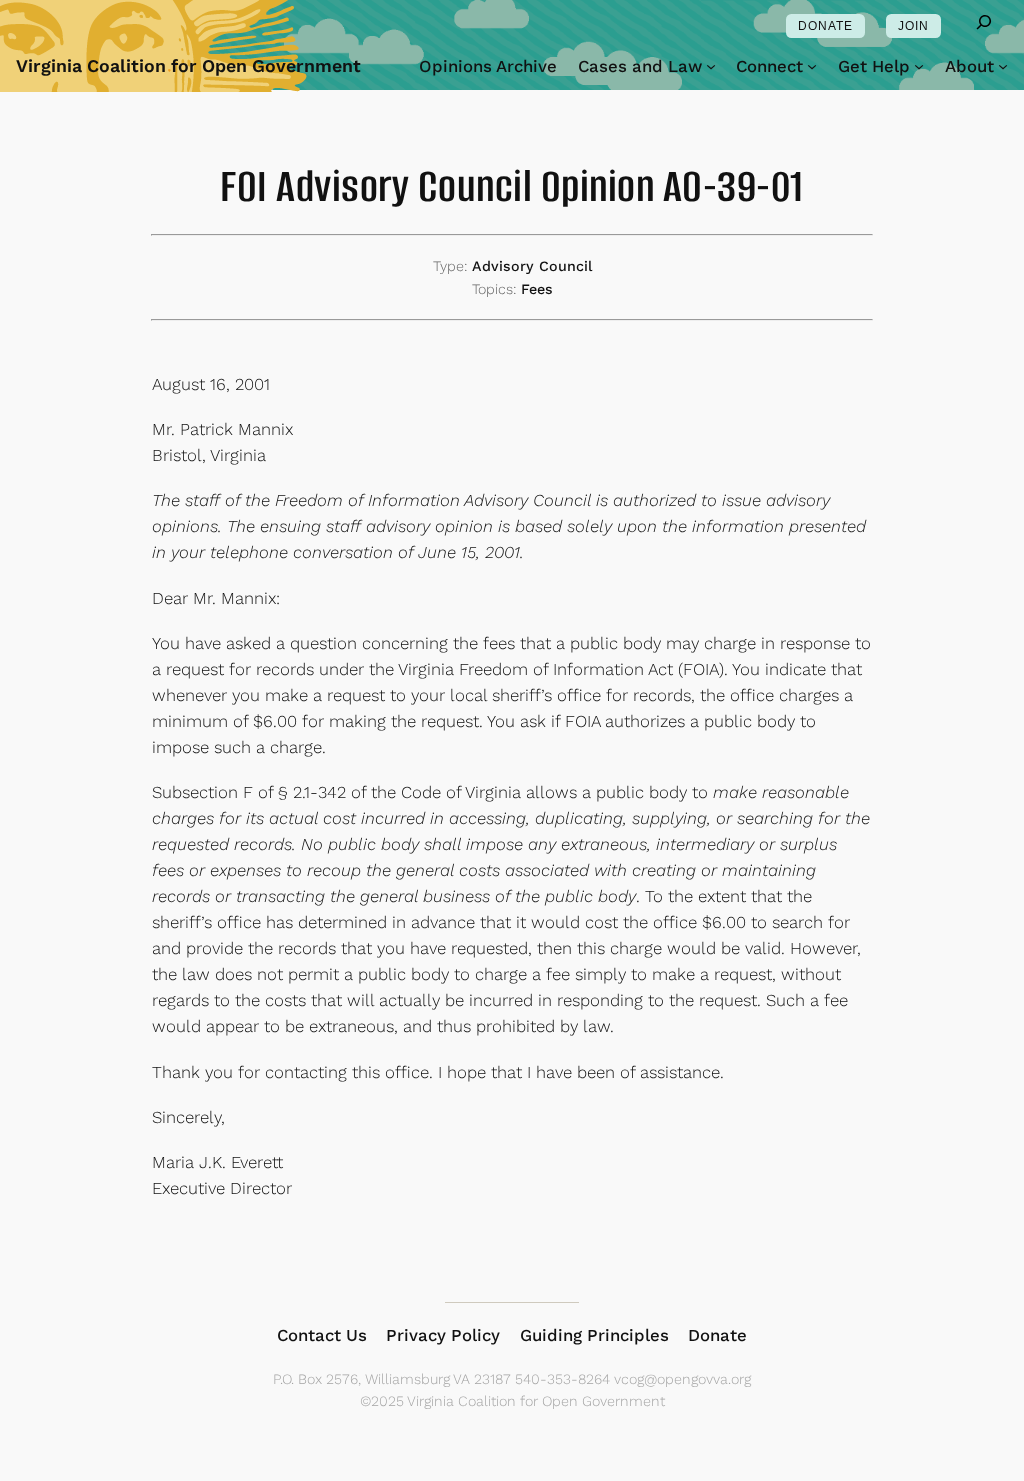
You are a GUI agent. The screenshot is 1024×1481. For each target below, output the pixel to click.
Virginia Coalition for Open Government (188, 65)
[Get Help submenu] (919, 66)
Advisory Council (532, 266)
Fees (537, 289)
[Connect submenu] (812, 66)
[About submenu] (1003, 66)
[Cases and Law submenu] (711, 66)
